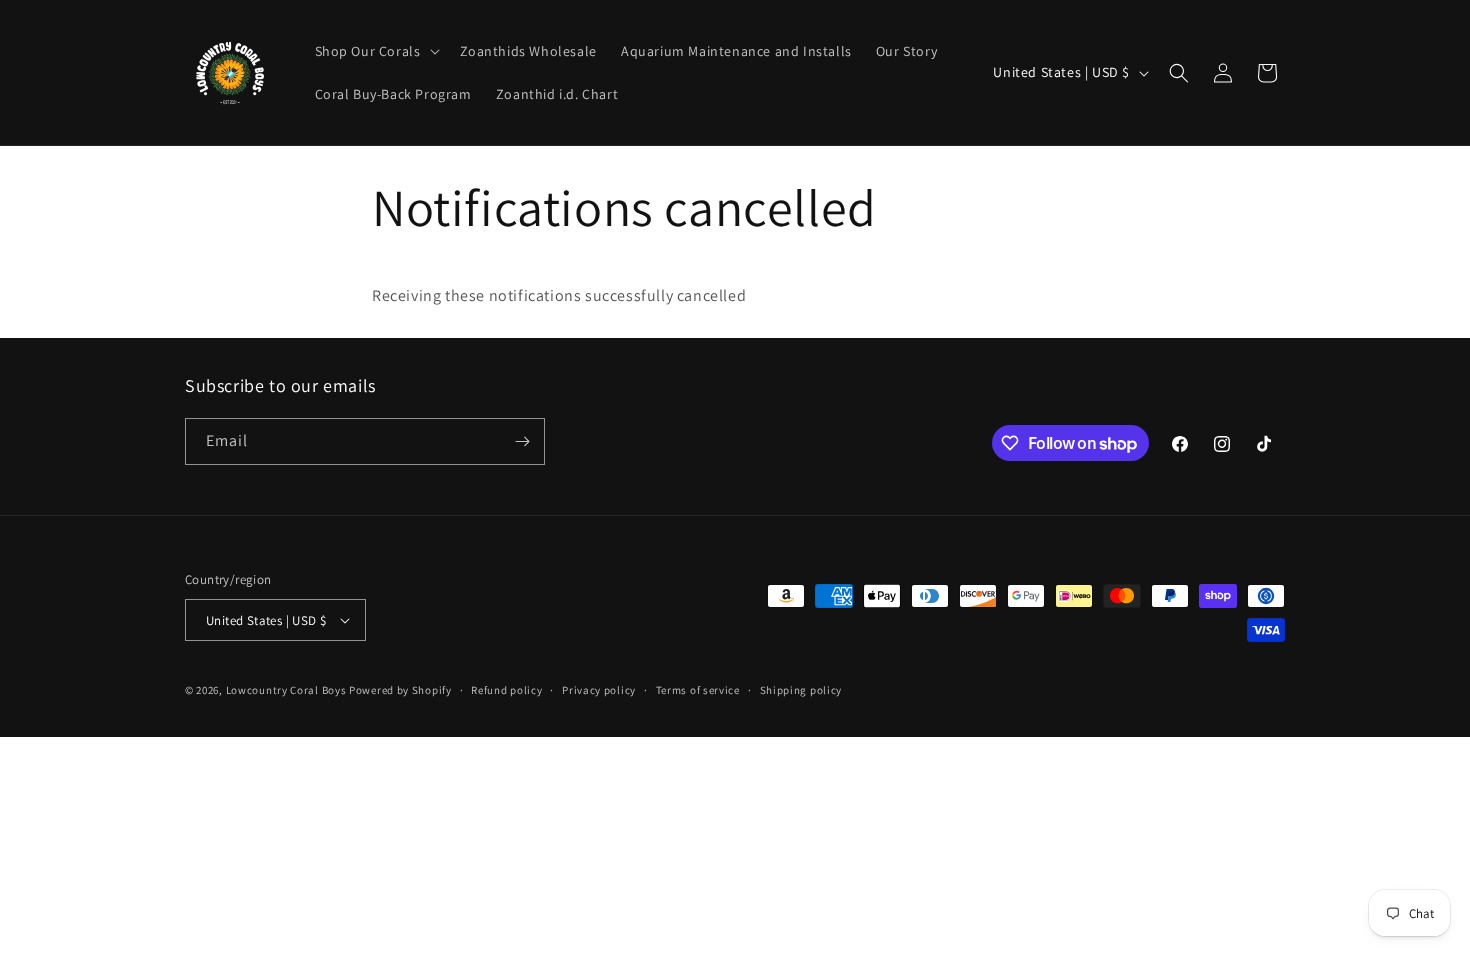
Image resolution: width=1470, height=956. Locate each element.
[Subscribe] (522, 441)
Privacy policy (599, 690)
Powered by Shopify (400, 690)
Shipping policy (801, 690)
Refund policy (506, 690)
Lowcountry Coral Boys (286, 690)
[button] (375, 51)
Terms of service (698, 690)
